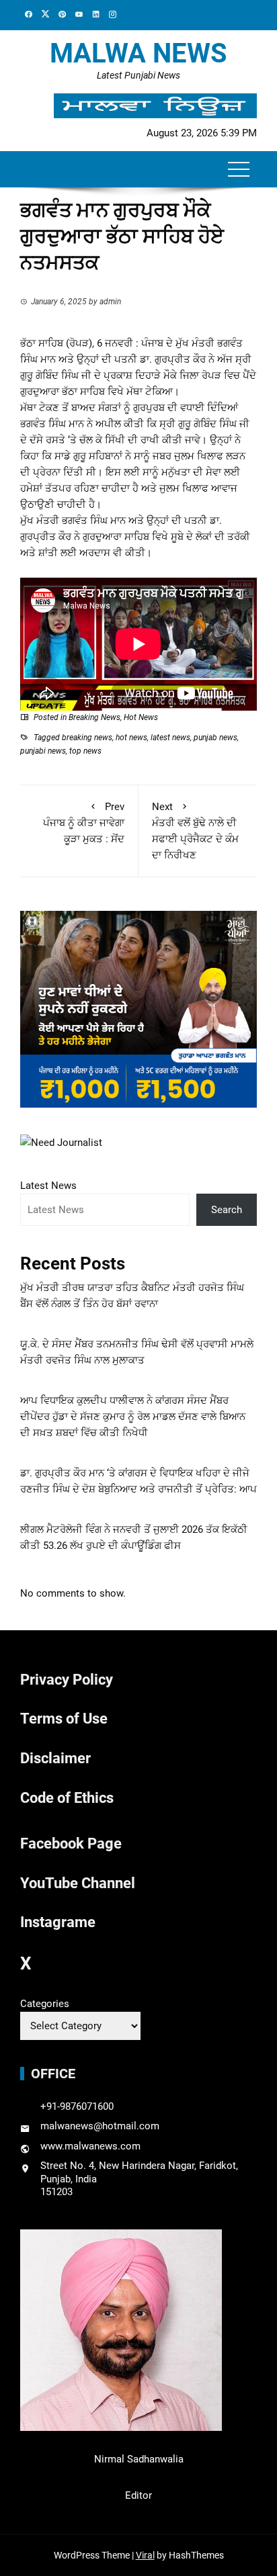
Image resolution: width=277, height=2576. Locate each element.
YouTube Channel (78, 1883)
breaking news (87, 738)
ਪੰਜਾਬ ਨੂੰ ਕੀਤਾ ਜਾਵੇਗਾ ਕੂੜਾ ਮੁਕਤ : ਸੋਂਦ (84, 823)
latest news (170, 738)
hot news (131, 738)
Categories (45, 2004)
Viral (145, 2555)
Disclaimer (55, 1758)
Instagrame (58, 1922)
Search (227, 1210)
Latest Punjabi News (138, 75)
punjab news (215, 738)
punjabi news (43, 751)
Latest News (48, 1186)
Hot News (141, 717)
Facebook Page (71, 1844)
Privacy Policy (67, 1680)
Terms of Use (64, 1719)
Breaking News (94, 717)
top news (85, 751)
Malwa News (138, 53)
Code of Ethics (67, 1798)
